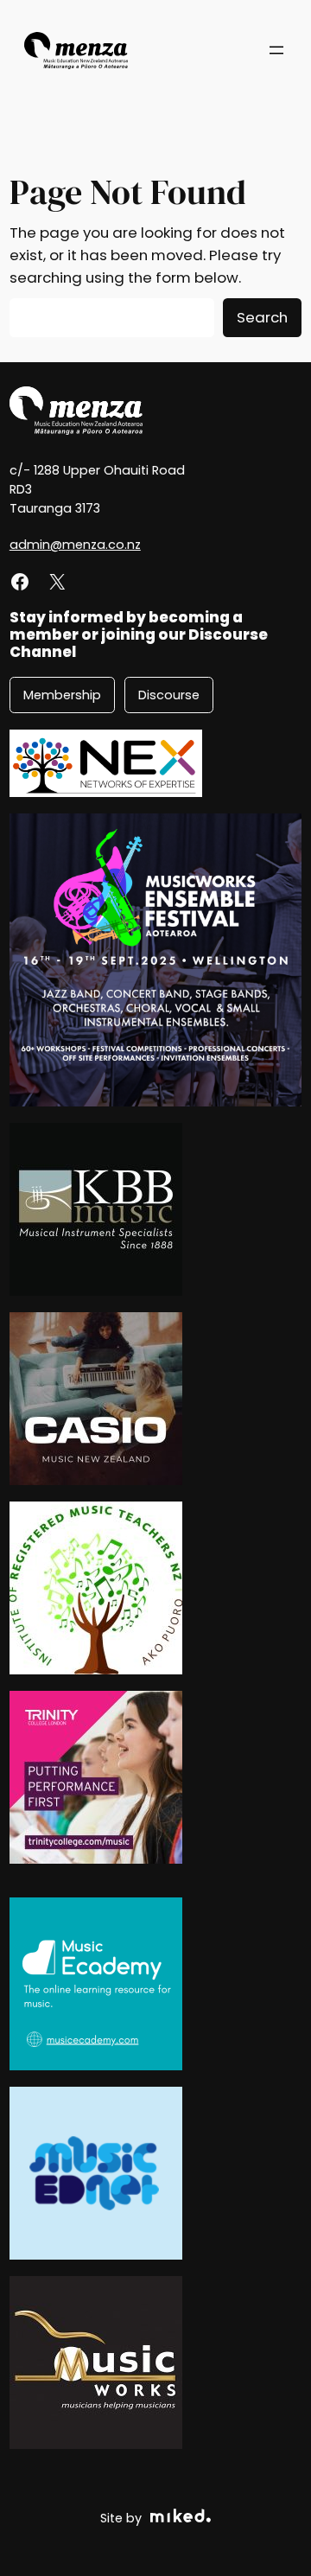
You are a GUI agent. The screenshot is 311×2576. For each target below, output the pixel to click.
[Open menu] (276, 50)
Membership (62, 695)
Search (262, 317)
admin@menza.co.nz (75, 545)
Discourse (169, 695)
